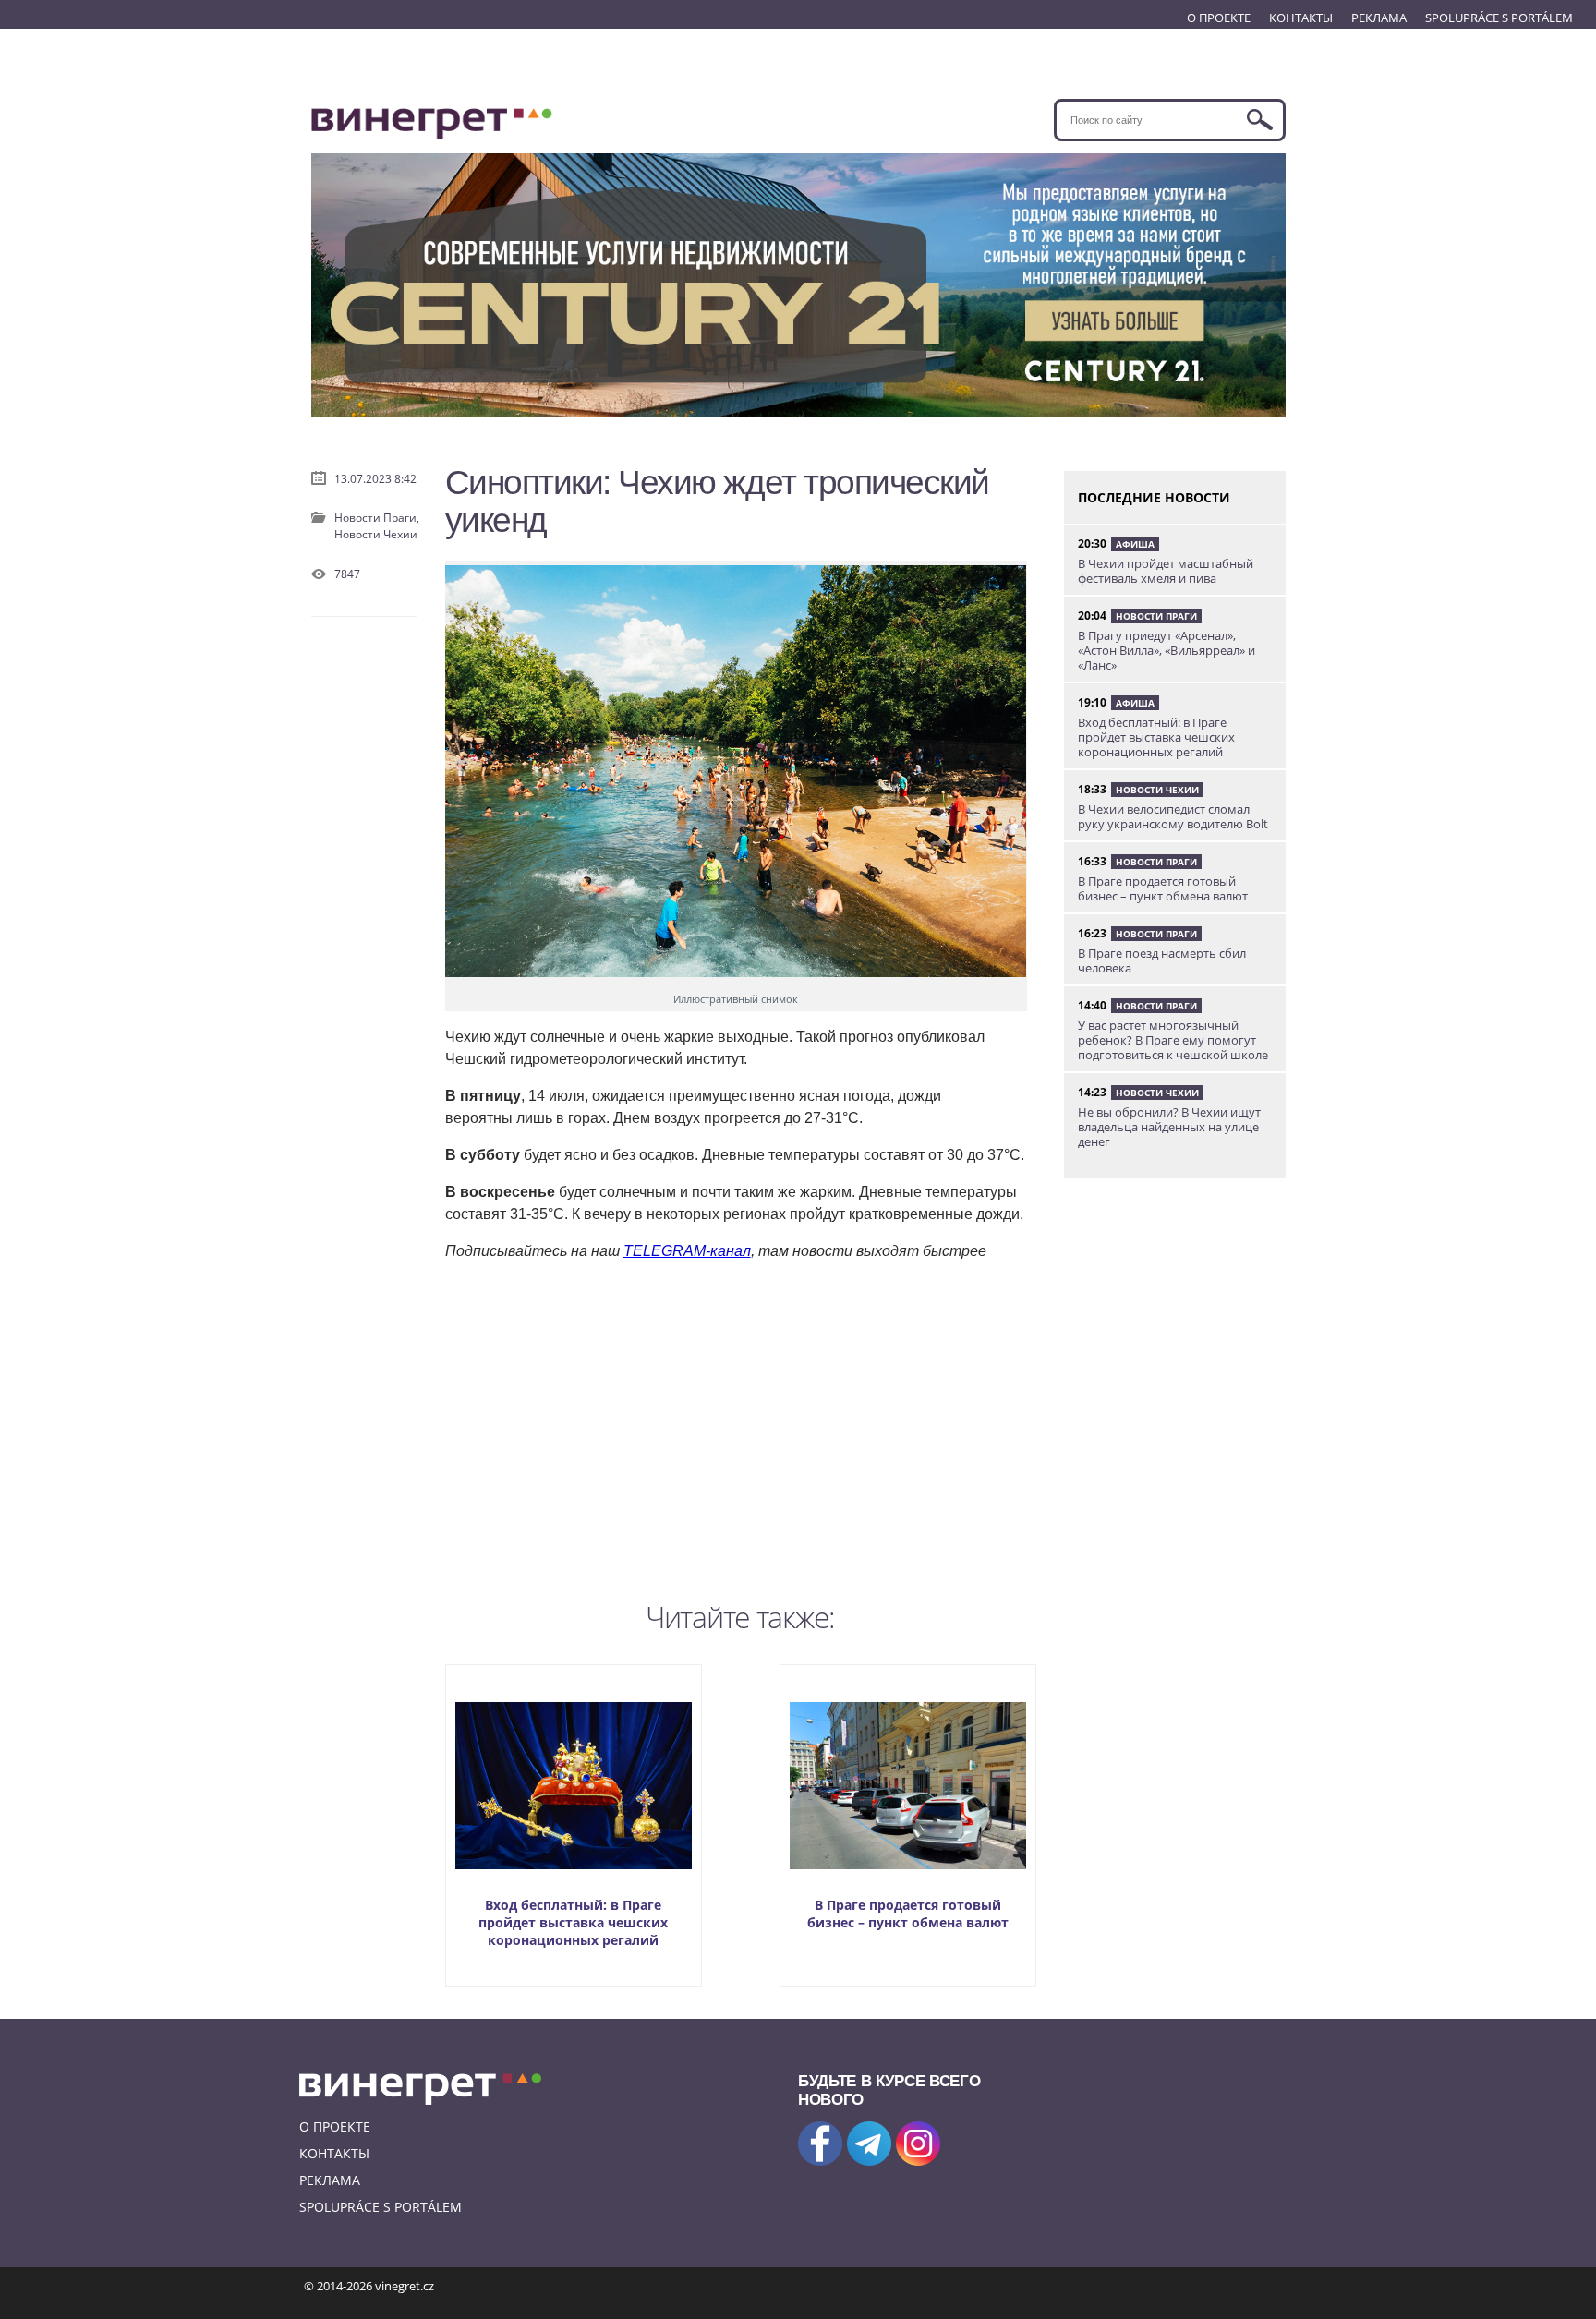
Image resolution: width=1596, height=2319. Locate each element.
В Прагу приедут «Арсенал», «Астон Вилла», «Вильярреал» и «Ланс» (1167, 650)
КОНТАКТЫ (1301, 18)
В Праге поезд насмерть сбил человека (1162, 960)
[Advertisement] (741, 1427)
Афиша (1135, 544)
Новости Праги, (377, 518)
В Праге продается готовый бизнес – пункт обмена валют (908, 1914)
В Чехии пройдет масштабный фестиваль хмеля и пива (1166, 571)
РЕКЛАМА (1379, 18)
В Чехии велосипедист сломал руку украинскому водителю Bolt (1173, 816)
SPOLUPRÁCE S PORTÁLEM (1499, 18)
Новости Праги (1156, 616)
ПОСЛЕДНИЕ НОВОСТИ (1154, 497)
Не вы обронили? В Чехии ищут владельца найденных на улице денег (1169, 1127)
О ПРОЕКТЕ (1219, 18)
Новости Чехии (376, 534)
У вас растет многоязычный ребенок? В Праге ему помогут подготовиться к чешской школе (1173, 1040)
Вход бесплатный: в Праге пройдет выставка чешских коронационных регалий (573, 1922)
